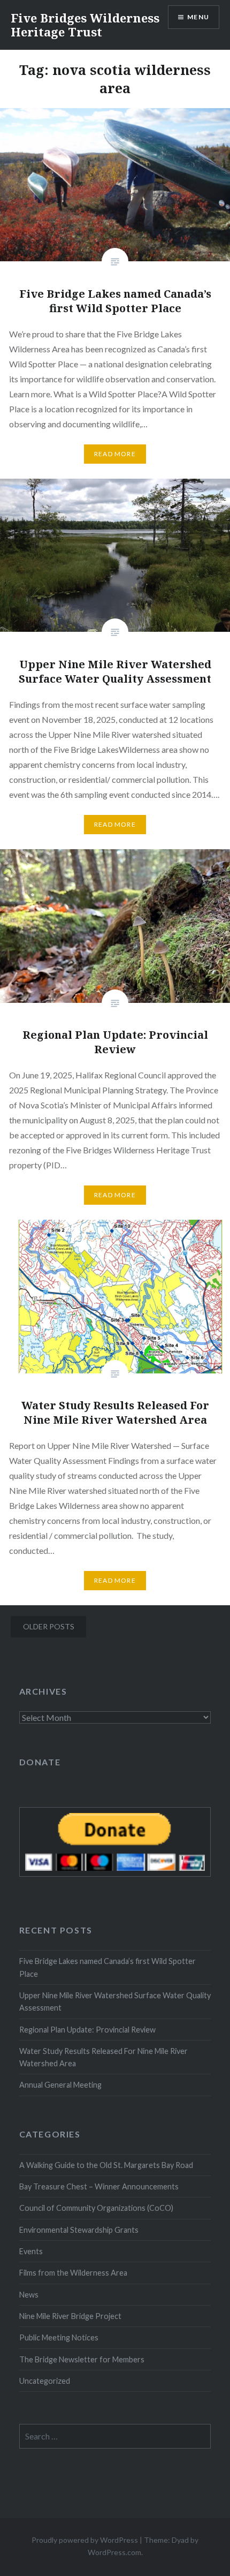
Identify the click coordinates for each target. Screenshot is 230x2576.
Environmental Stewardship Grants (79, 2230)
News (29, 2295)
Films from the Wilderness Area (73, 2273)
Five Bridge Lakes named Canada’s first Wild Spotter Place (108, 1967)
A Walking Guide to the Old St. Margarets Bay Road (106, 2165)
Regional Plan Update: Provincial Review (87, 2030)
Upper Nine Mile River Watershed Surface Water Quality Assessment (115, 2001)
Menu (198, 17)
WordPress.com (114, 2552)
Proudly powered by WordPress (85, 2540)
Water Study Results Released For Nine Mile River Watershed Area (103, 2057)
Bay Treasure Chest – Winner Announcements (99, 2186)
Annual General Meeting (60, 2085)
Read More (115, 454)
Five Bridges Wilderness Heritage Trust (85, 25)
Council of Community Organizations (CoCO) (96, 2208)
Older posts (49, 1626)
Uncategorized (45, 2381)
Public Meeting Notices (59, 2337)
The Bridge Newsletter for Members (82, 2359)
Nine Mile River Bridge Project (70, 2316)
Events (31, 2251)
